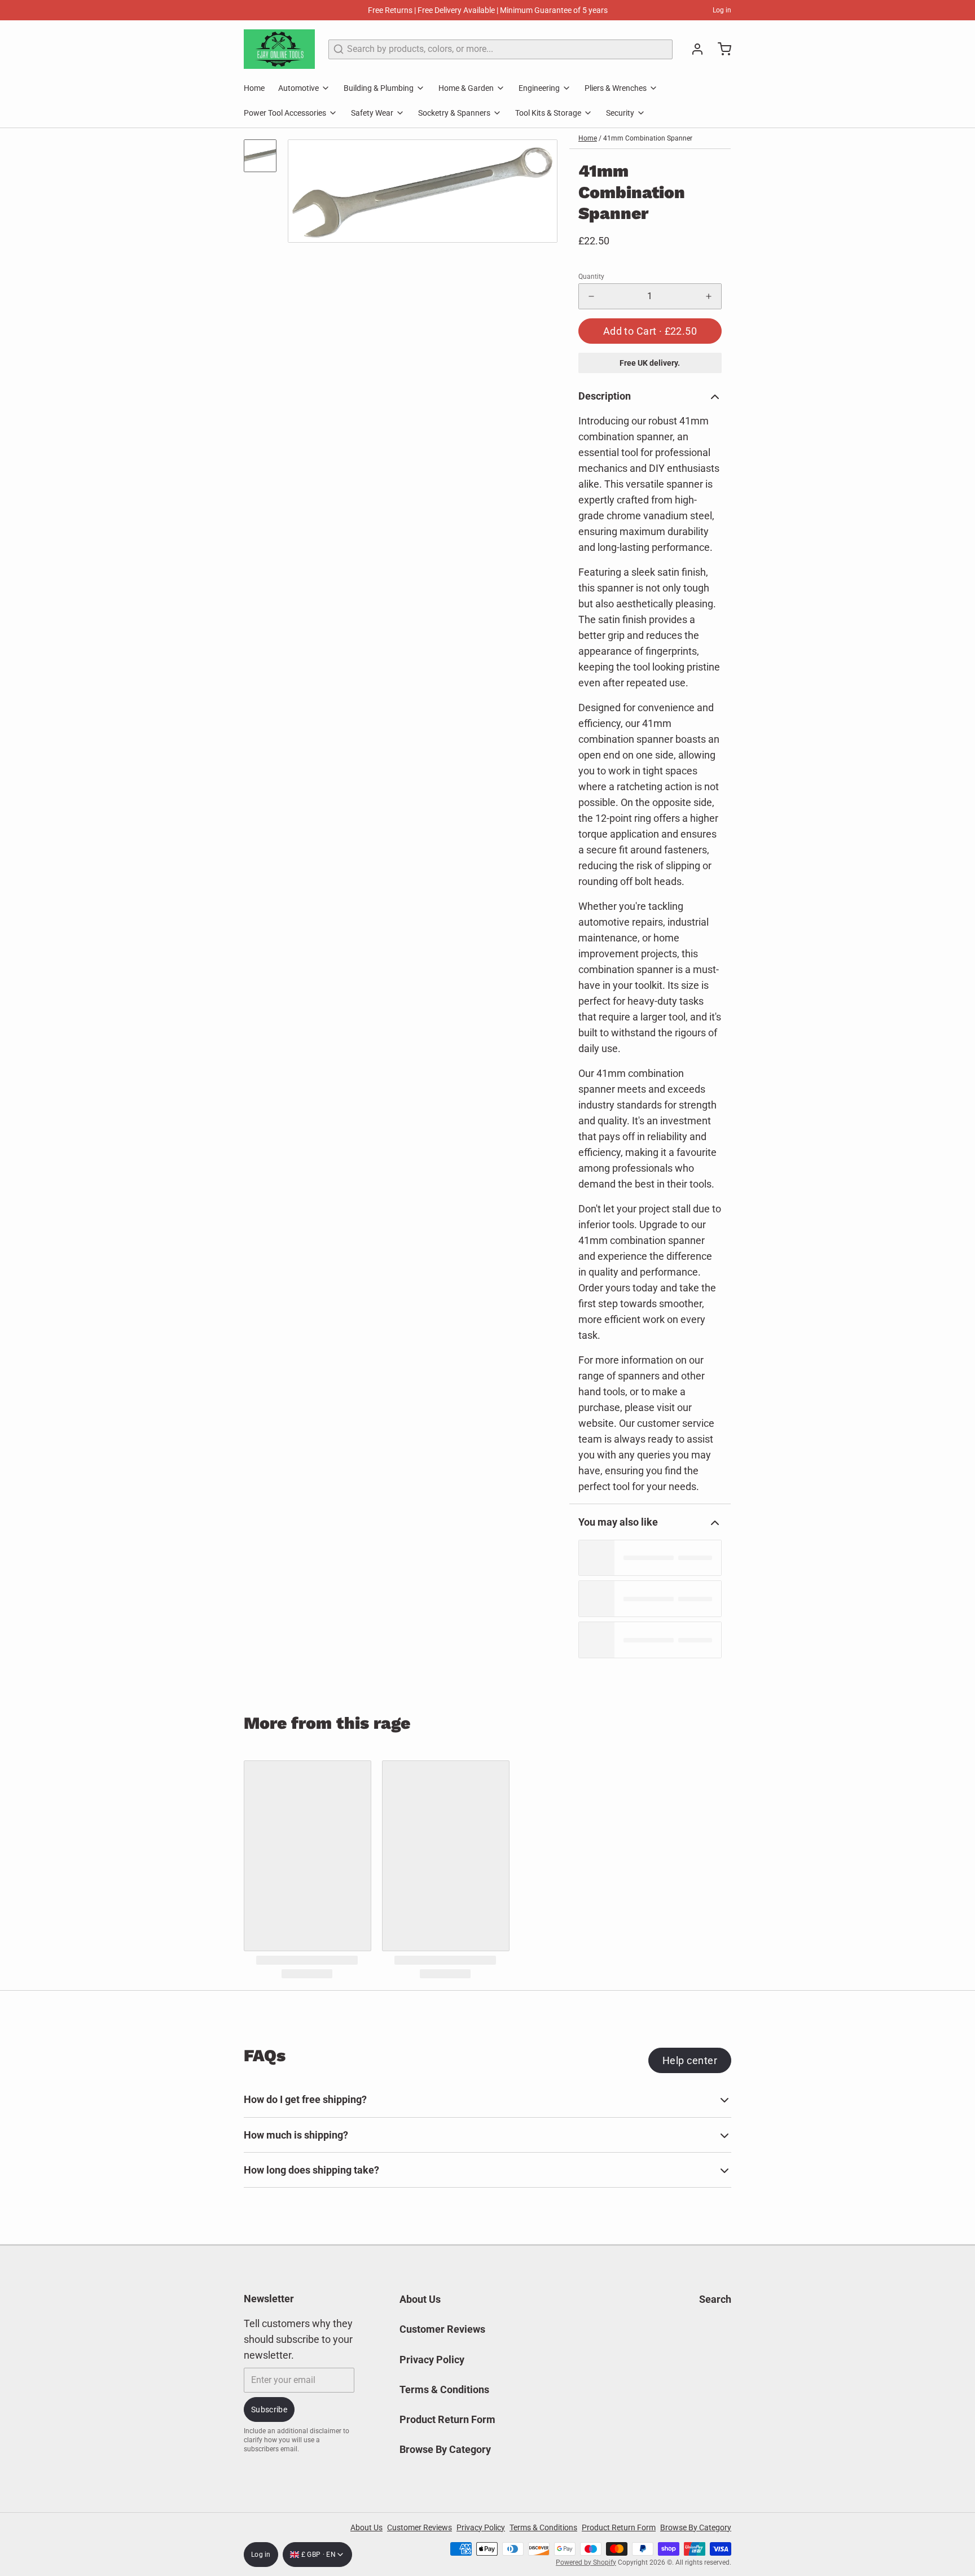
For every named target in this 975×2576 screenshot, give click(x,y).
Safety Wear (372, 113)
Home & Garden (466, 88)
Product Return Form (447, 2419)
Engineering (539, 88)
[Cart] (720, 49)
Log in (722, 10)
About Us (420, 2299)
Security (620, 113)
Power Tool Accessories (285, 113)
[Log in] (693, 49)
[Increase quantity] (709, 296)
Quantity (591, 277)
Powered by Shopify (586, 2562)
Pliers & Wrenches (616, 88)
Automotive (298, 88)
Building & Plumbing (379, 88)
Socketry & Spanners (454, 113)
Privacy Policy (432, 2360)
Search (715, 2299)
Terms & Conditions (444, 2389)
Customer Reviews (442, 2329)
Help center (690, 2060)
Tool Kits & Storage (548, 113)
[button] (650, 331)
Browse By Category (445, 2449)
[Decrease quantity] (591, 296)
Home (254, 88)
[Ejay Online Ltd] (279, 49)
